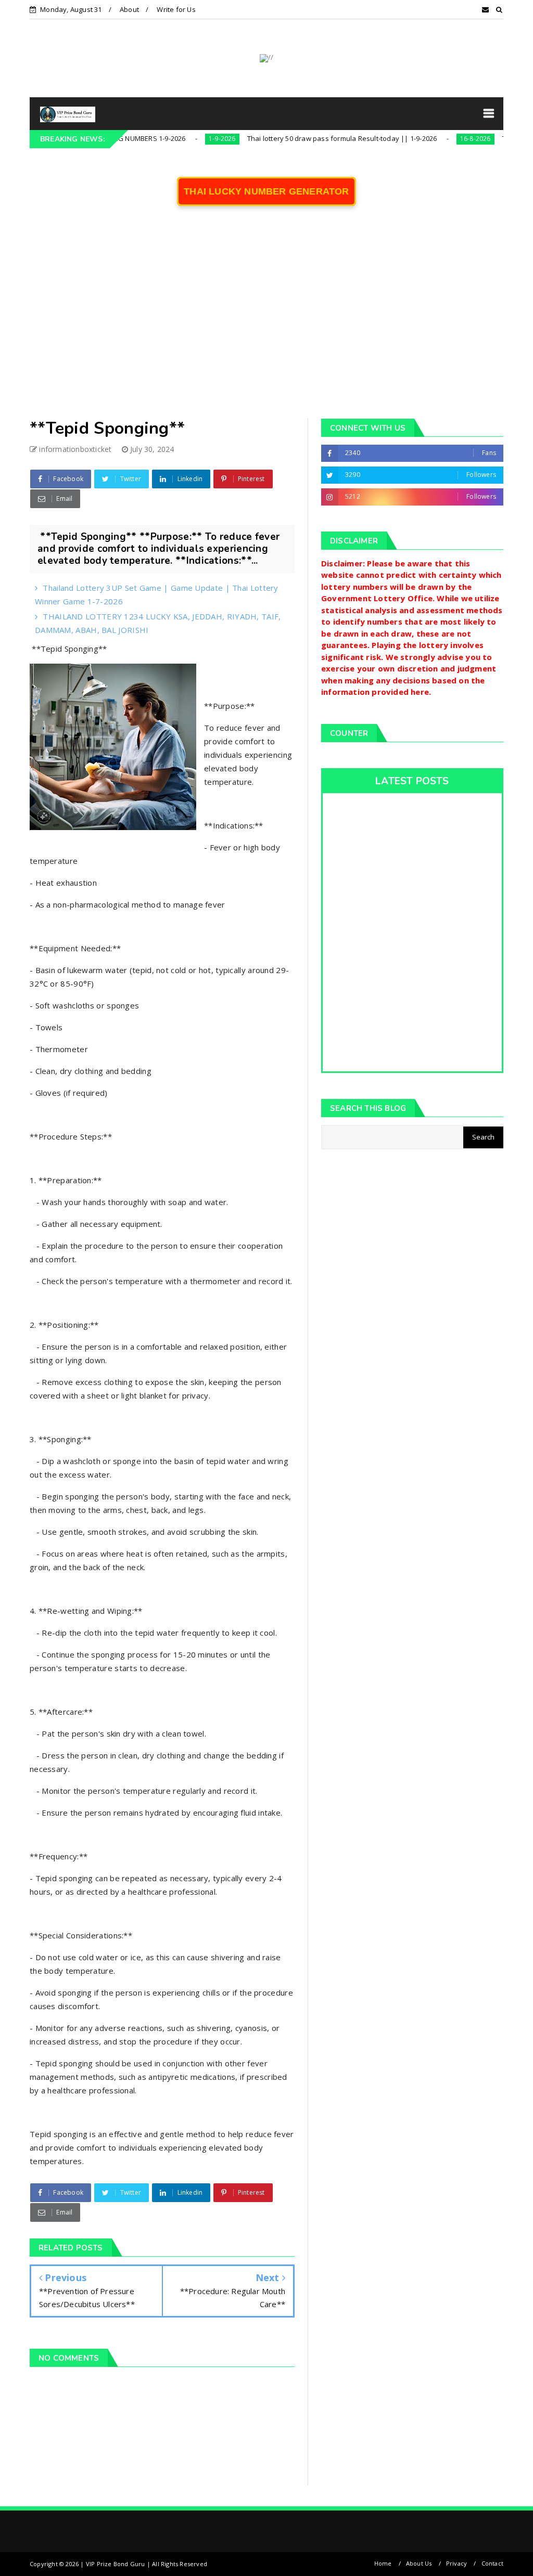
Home (383, 2563)
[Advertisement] (266, 319)
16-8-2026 (434, 139)
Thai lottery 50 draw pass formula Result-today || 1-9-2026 (301, 138)
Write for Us (176, 9)
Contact (492, 2563)
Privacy (456, 2563)
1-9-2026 (181, 139)
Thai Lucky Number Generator (266, 191)
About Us (419, 2563)
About (129, 9)
